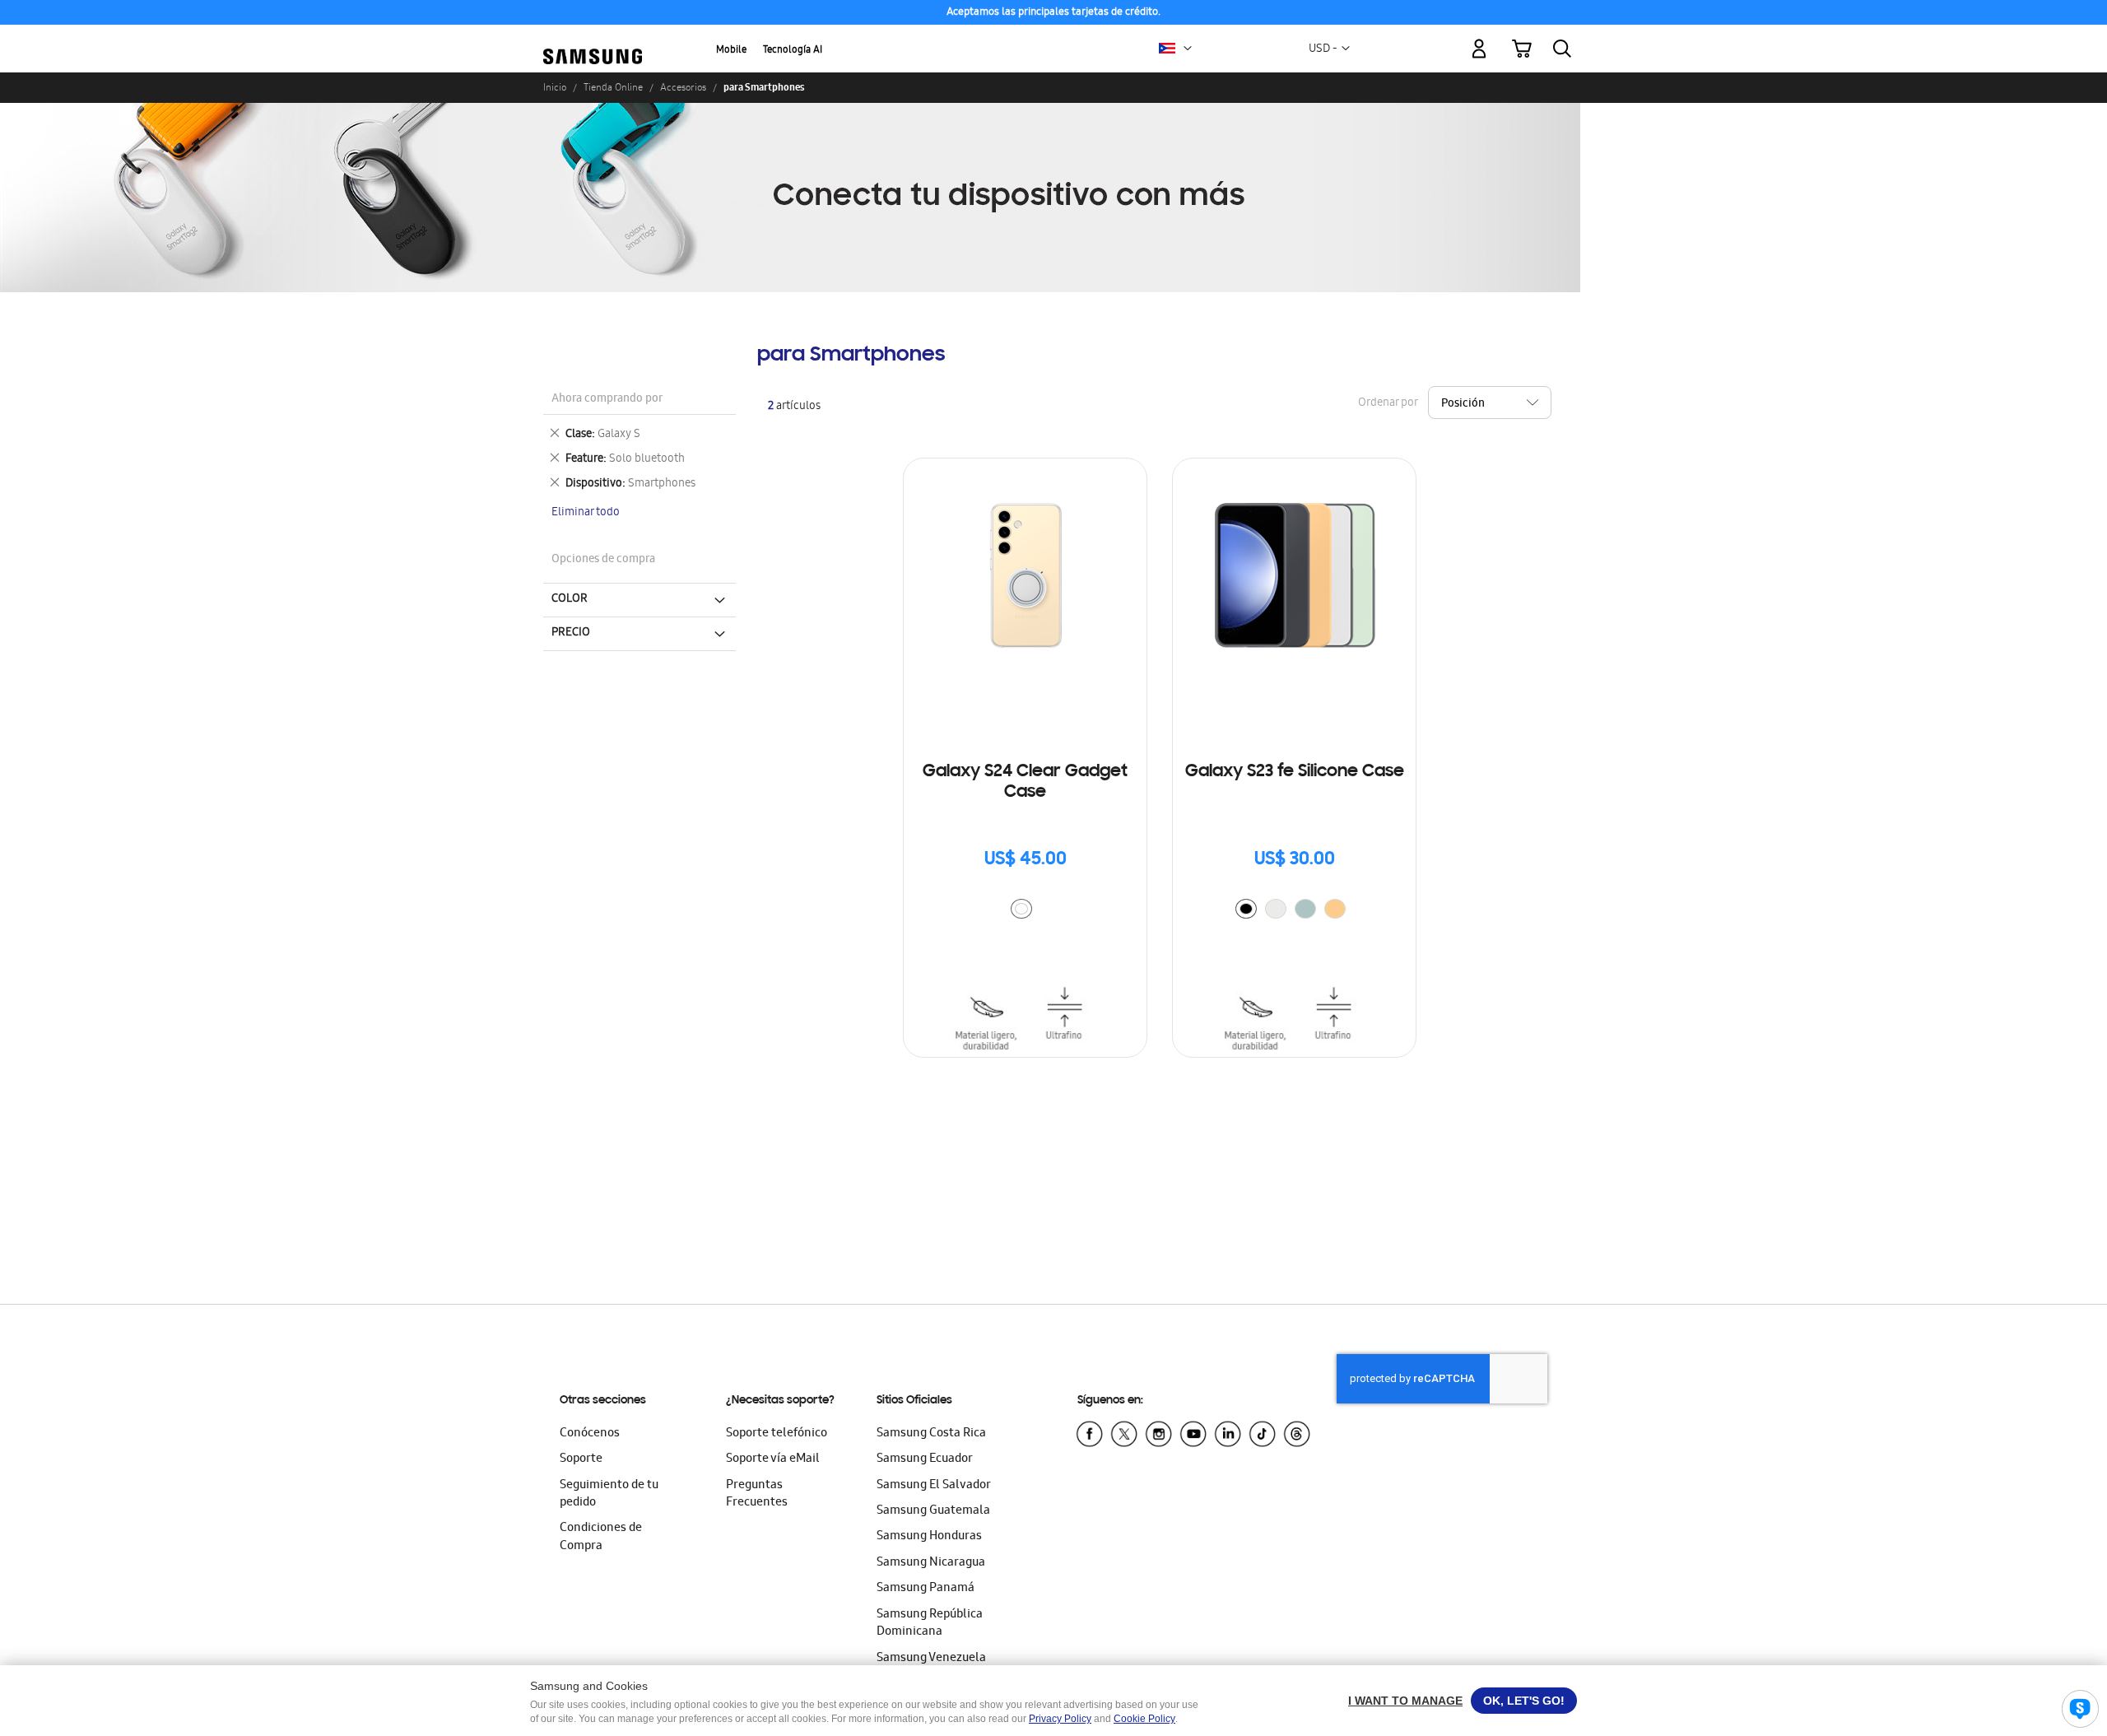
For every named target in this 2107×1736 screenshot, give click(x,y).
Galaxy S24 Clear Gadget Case (1025, 782)
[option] (1021, 909)
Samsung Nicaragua (931, 1563)
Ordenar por (1388, 404)
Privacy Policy (1060, 1719)
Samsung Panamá (926, 1589)
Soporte (581, 1459)
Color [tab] (570, 599)
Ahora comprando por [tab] (607, 400)
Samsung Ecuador (925, 1459)
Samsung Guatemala (933, 1511)
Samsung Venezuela (931, 1659)
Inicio (555, 87)
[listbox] (1026, 911)
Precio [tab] (571, 633)
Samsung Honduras (929, 1537)
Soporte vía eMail (773, 1459)
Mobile (731, 51)
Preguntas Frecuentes (757, 1494)
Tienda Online (613, 87)
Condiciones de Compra (601, 1537)
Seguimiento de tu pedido (609, 1494)
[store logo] (593, 39)
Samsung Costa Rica (931, 1434)
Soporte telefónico (777, 1434)
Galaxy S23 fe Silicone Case (1295, 772)
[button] (1188, 49)
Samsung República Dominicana (930, 1624)
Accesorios (683, 87)
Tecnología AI (793, 51)
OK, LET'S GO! (1524, 1701)
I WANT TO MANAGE (1405, 1701)
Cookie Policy (1144, 1719)
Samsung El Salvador (934, 1486)
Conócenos (590, 1434)
